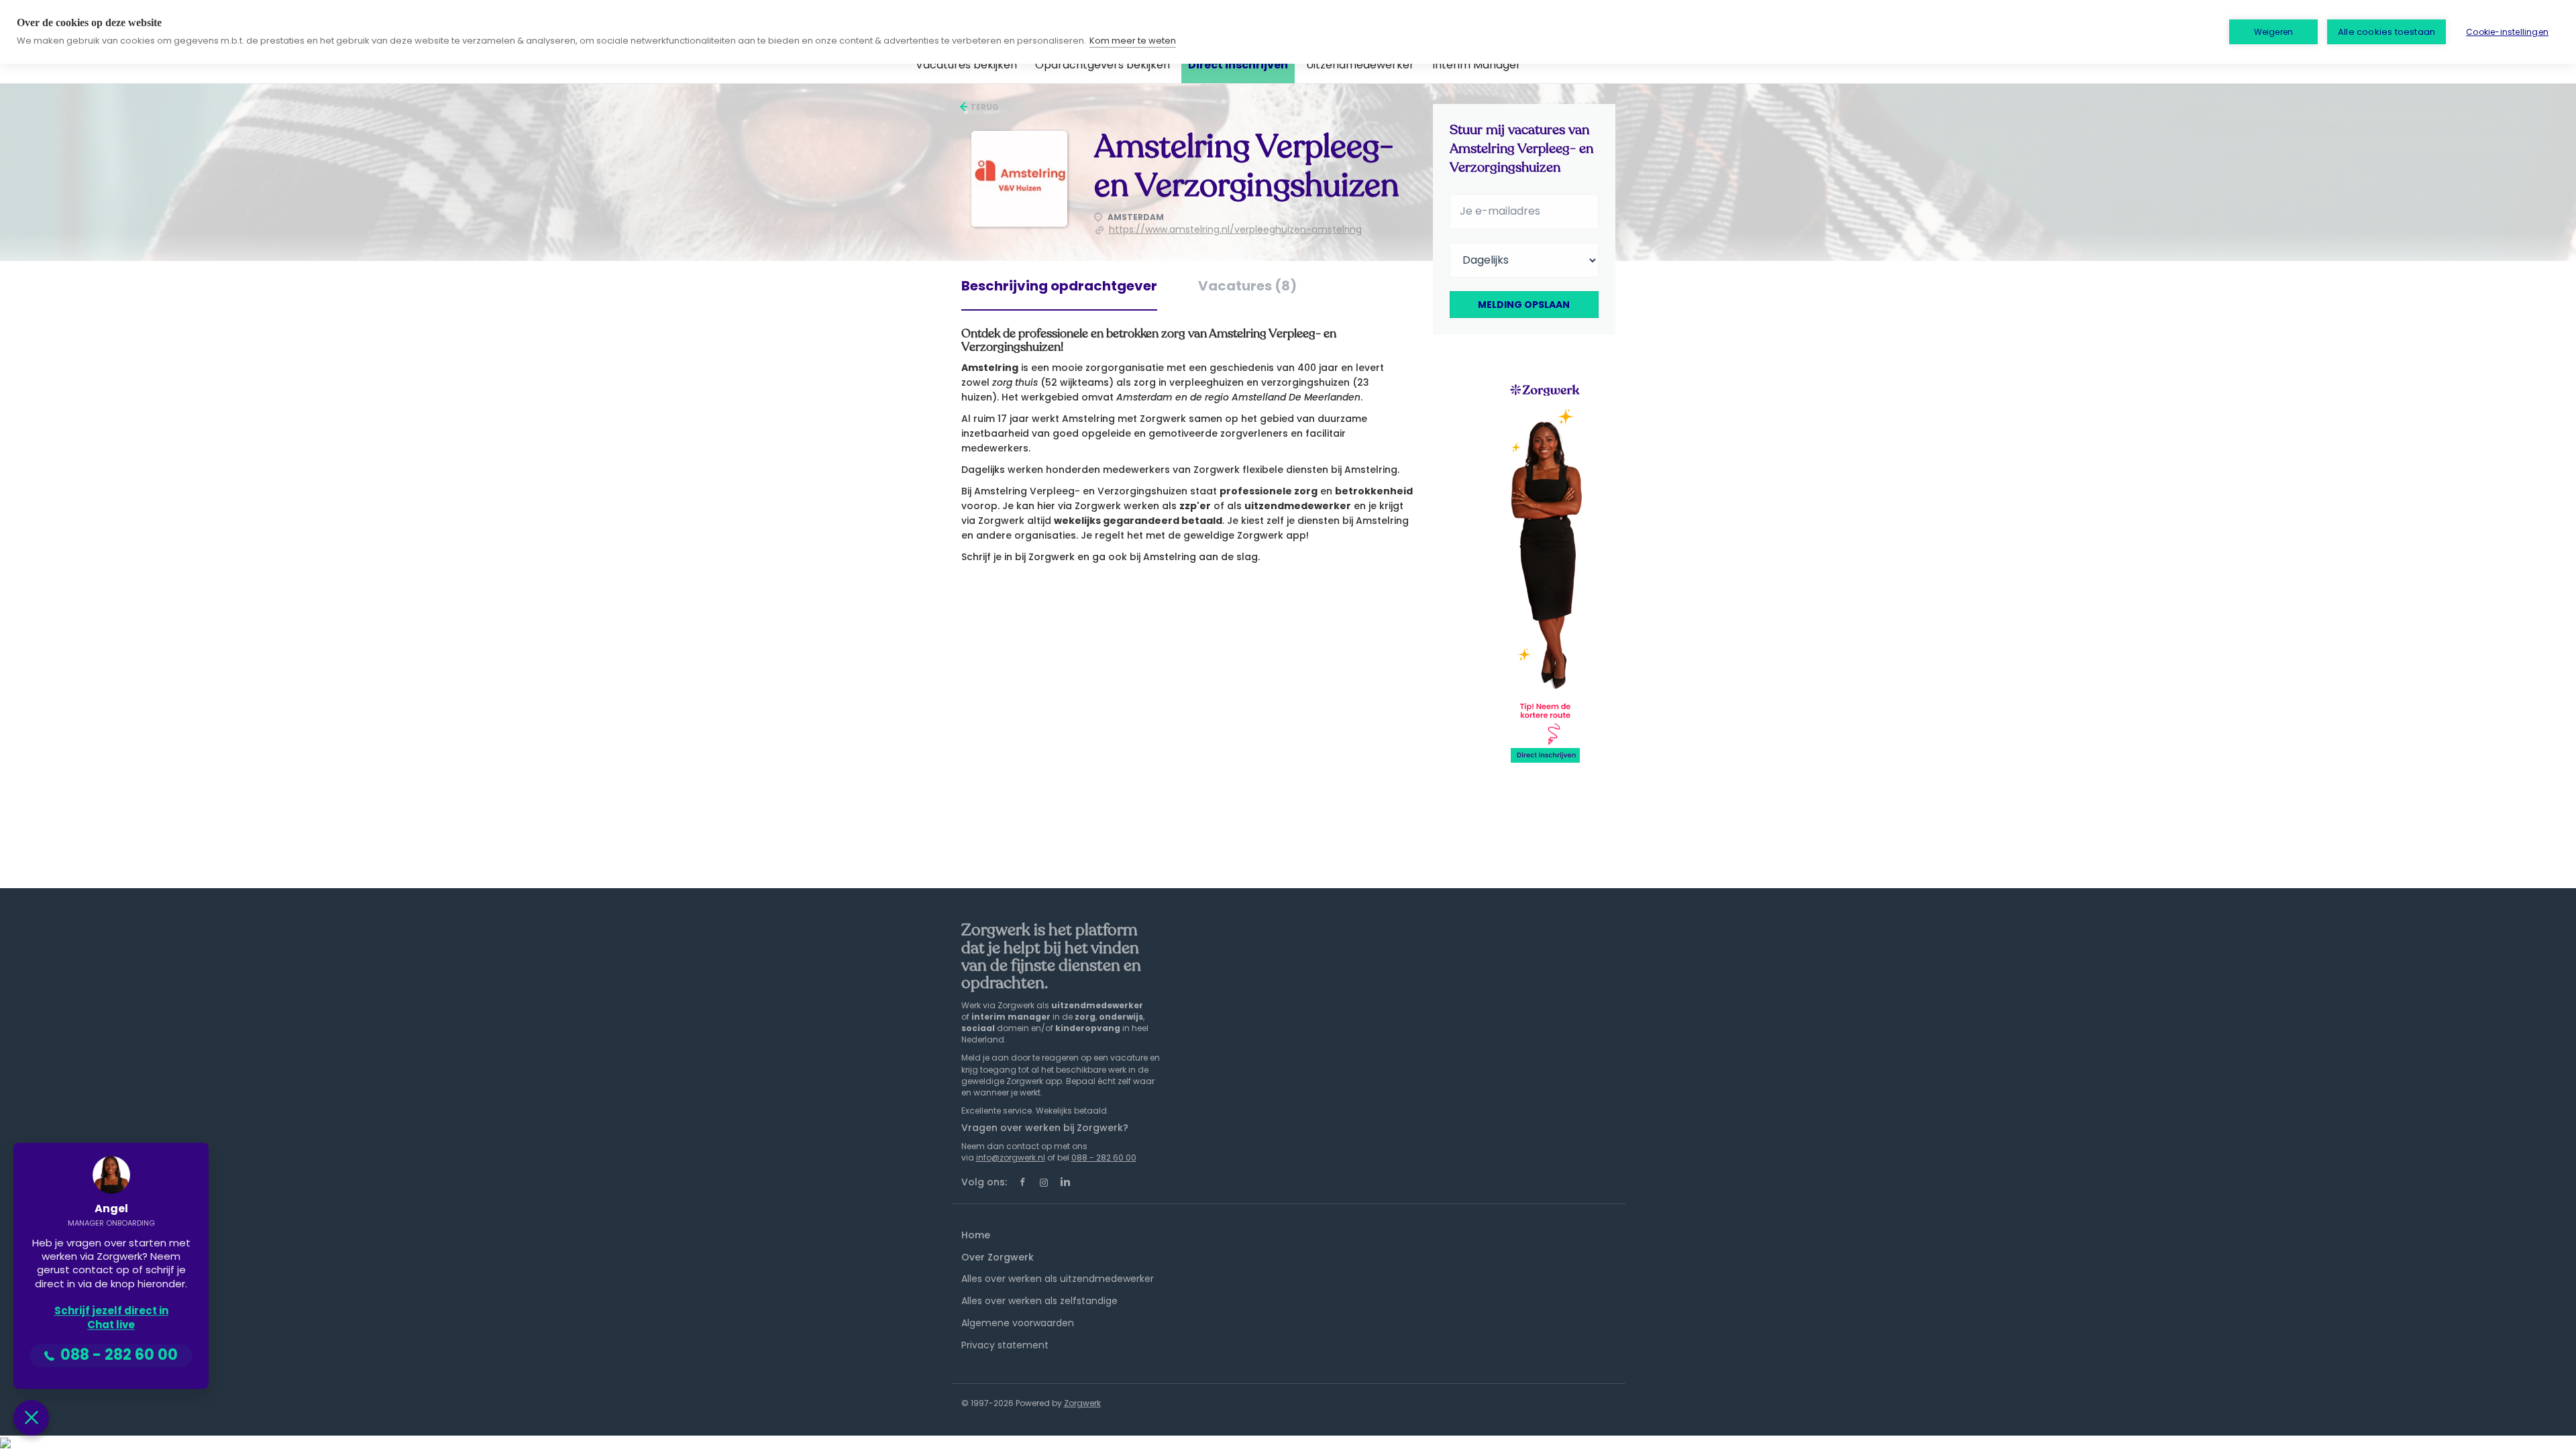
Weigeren (2274, 32)
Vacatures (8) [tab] (1247, 286)
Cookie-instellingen (2507, 32)
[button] (31, 1418)
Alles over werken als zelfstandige (1039, 1301)
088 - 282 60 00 (1104, 1158)
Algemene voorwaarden (1018, 1323)
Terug (983, 107)
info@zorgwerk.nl (1011, 1158)
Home (976, 1235)
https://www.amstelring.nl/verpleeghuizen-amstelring (1235, 229)
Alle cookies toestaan (2386, 32)
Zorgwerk (1082, 1403)
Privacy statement (1005, 1345)
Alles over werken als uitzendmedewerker (1058, 1279)
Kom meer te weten (1133, 41)
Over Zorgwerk (998, 1257)
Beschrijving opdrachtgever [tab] (1059, 286)
